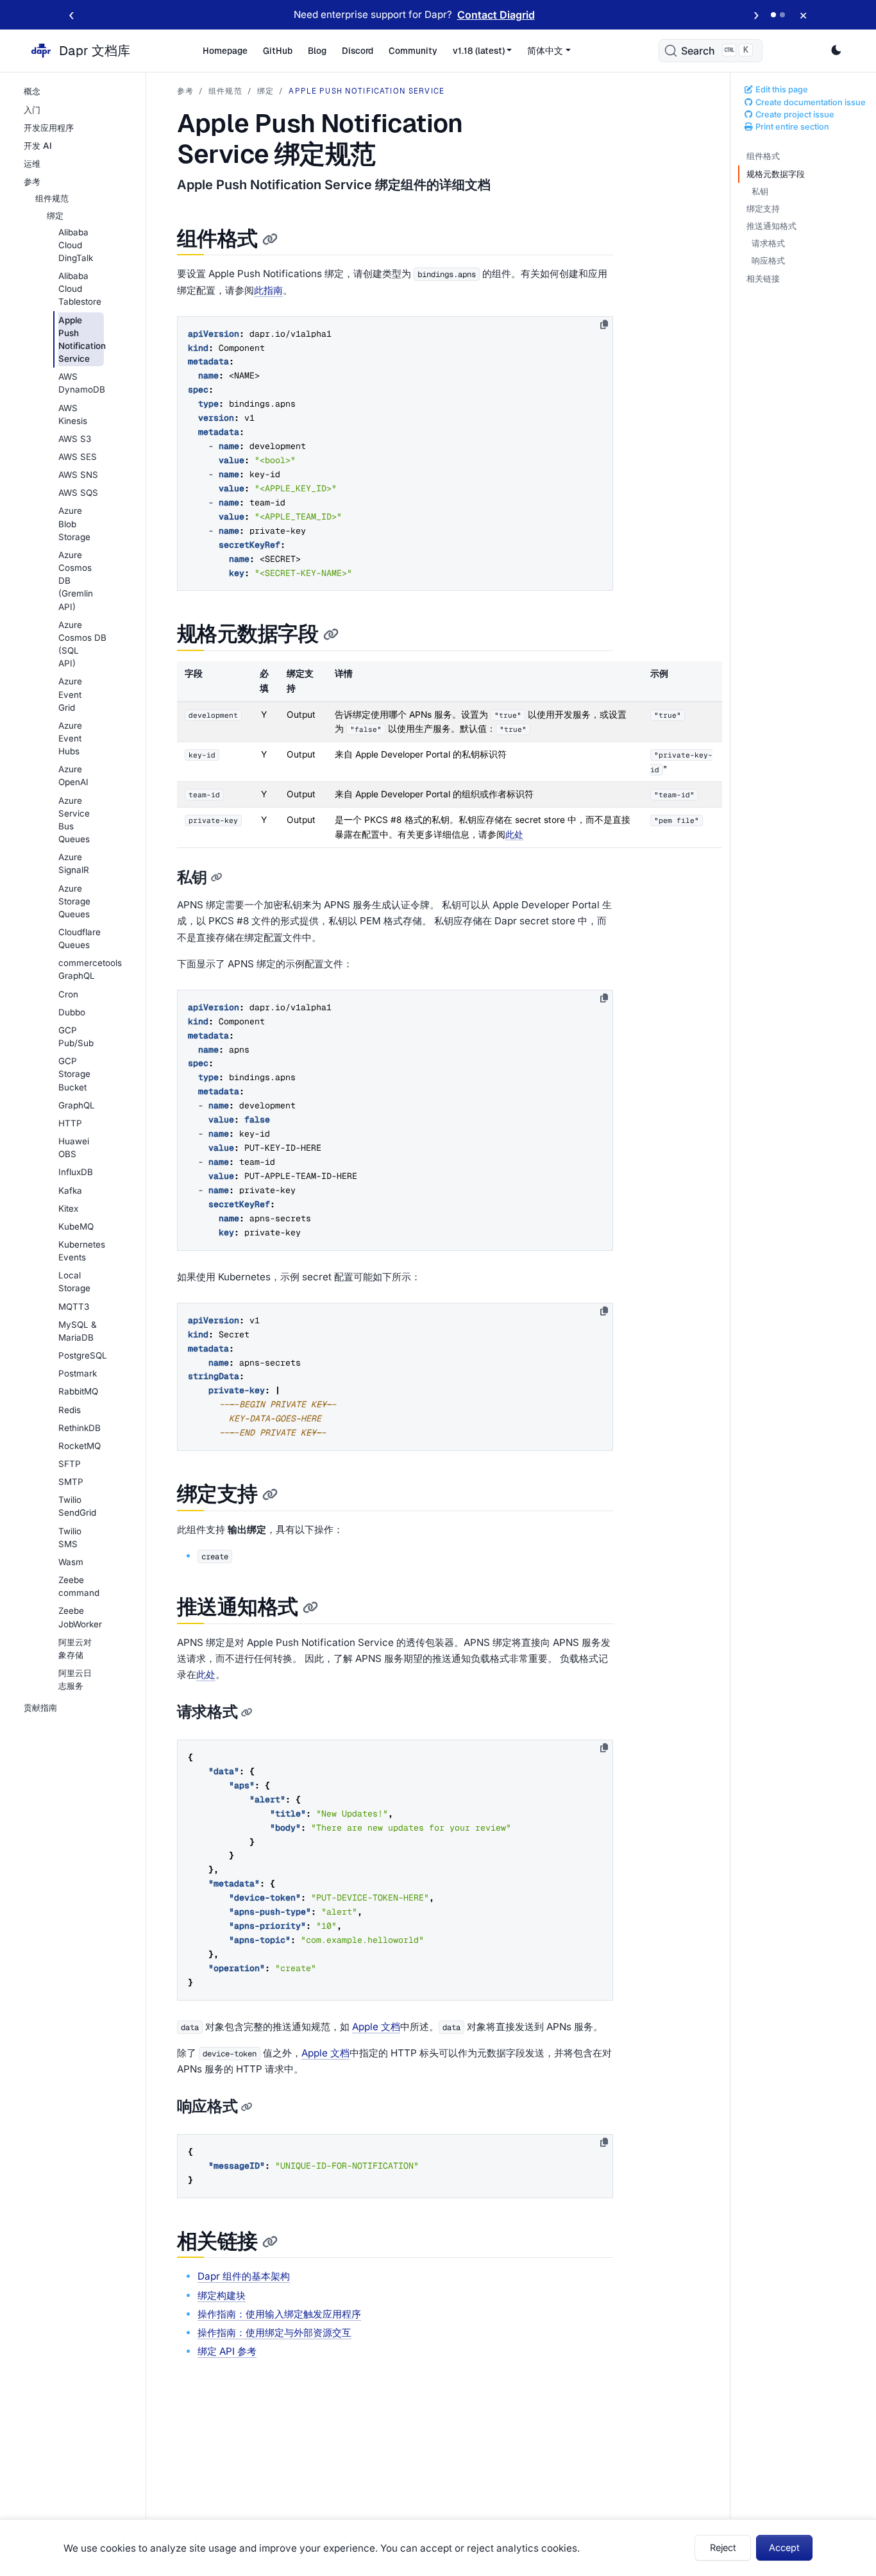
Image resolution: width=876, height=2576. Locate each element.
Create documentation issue (810, 102)
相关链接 (763, 279)
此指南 (268, 290)
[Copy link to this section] (270, 240)
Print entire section (791, 127)
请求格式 (768, 243)
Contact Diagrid (496, 15)
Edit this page (781, 89)
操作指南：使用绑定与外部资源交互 (274, 2333)
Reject (723, 2547)
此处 (514, 835)
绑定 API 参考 (227, 2351)
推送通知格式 (771, 226)
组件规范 (225, 91)
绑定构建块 (222, 2295)
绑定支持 (763, 209)
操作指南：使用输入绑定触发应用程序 (279, 2314)
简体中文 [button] (545, 51)
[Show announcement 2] (782, 15)
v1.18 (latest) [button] (479, 51)
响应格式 (768, 261)
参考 (185, 91)
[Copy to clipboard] (604, 325)
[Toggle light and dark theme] (836, 51)
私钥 (760, 191)
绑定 (265, 91)
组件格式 (763, 156)
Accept (784, 2547)
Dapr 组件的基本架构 (244, 2276)
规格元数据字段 (776, 174)
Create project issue (794, 114)
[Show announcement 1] (773, 15)
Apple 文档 (376, 2027)
